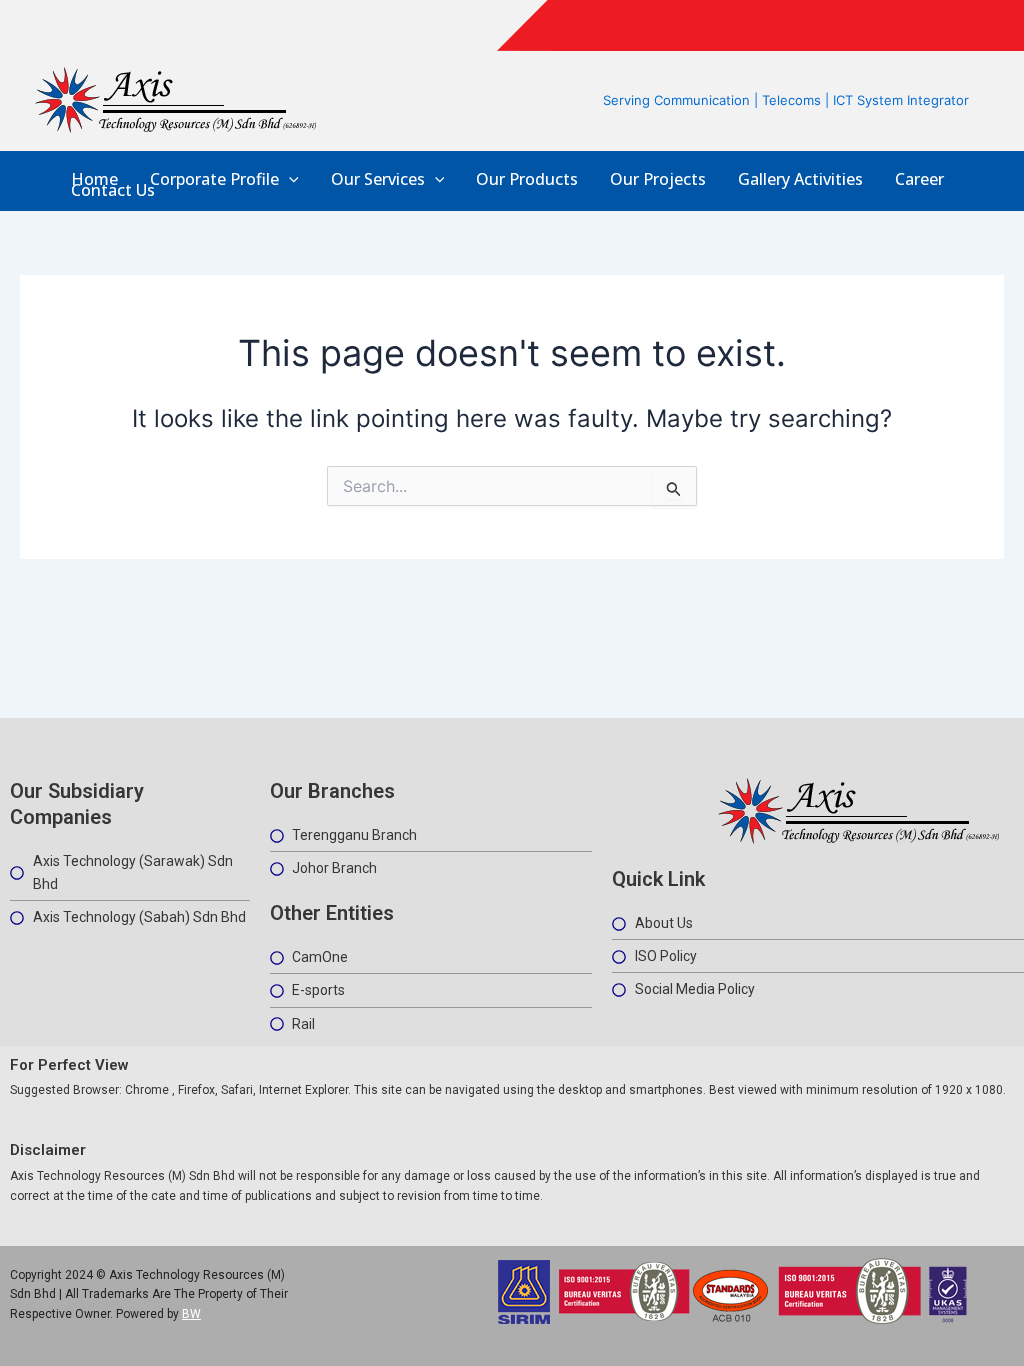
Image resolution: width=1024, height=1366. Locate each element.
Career (919, 179)
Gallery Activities (800, 179)
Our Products (527, 179)
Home (94, 179)
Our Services (378, 179)
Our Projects (658, 179)
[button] (289, 179)
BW (191, 1314)
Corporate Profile (214, 179)
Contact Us (113, 190)
